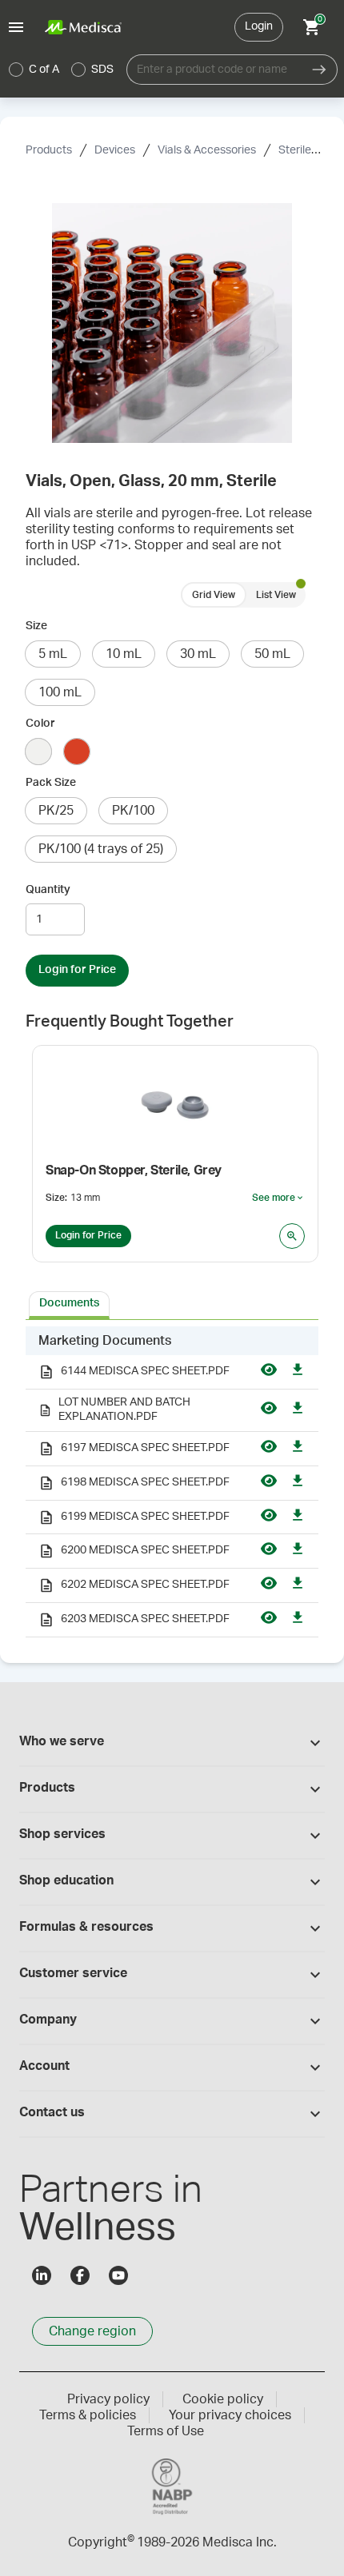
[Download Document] (298, 1372)
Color (40, 724)
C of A (44, 70)
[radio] (16, 70)
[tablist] (172, 1304)
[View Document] (269, 1372)
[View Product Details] (292, 1236)
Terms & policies (88, 2415)
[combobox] (214, 70)
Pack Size (51, 783)
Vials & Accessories (207, 150)
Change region (92, 2331)
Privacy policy (108, 2399)
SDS (102, 70)
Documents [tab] (69, 1303)
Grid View (214, 595)
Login (259, 26)
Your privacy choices (230, 2415)
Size (36, 626)
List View (276, 595)
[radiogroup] (62, 70)
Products (49, 150)
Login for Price (77, 970)
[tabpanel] (172, 1482)
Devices (115, 150)
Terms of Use (166, 2431)
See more (278, 1198)
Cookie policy (223, 2399)
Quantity (48, 890)
